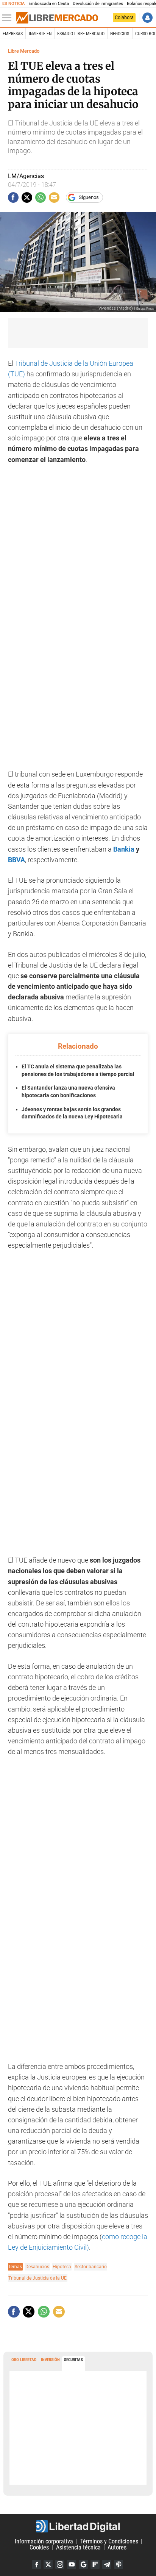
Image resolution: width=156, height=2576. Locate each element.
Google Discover (83, 2564)
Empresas (13, 34)
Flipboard (95, 2564)
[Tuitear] (27, 197)
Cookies (39, 2547)
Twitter (48, 2564)
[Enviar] (41, 197)
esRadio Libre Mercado (81, 34)
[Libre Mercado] (57, 18)
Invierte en (40, 34)
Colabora (124, 17)
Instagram (60, 2564)
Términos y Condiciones (109, 2541)
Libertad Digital (78, 2526)
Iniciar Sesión (147, 18)
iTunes (119, 2564)
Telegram (107, 2564)
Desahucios (37, 2267)
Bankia (124, 849)
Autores (117, 2547)
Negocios (120, 34)
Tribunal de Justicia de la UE (37, 2278)
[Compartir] (13, 197)
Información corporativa (44, 2541)
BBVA (16, 860)
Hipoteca (62, 2267)
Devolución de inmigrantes (98, 4)
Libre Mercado (24, 51)
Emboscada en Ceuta (49, 4)
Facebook (36, 2564)
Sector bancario (91, 2267)
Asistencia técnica (78, 2547)
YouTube (72, 2564)
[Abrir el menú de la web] (9, 18)
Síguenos (89, 197)
